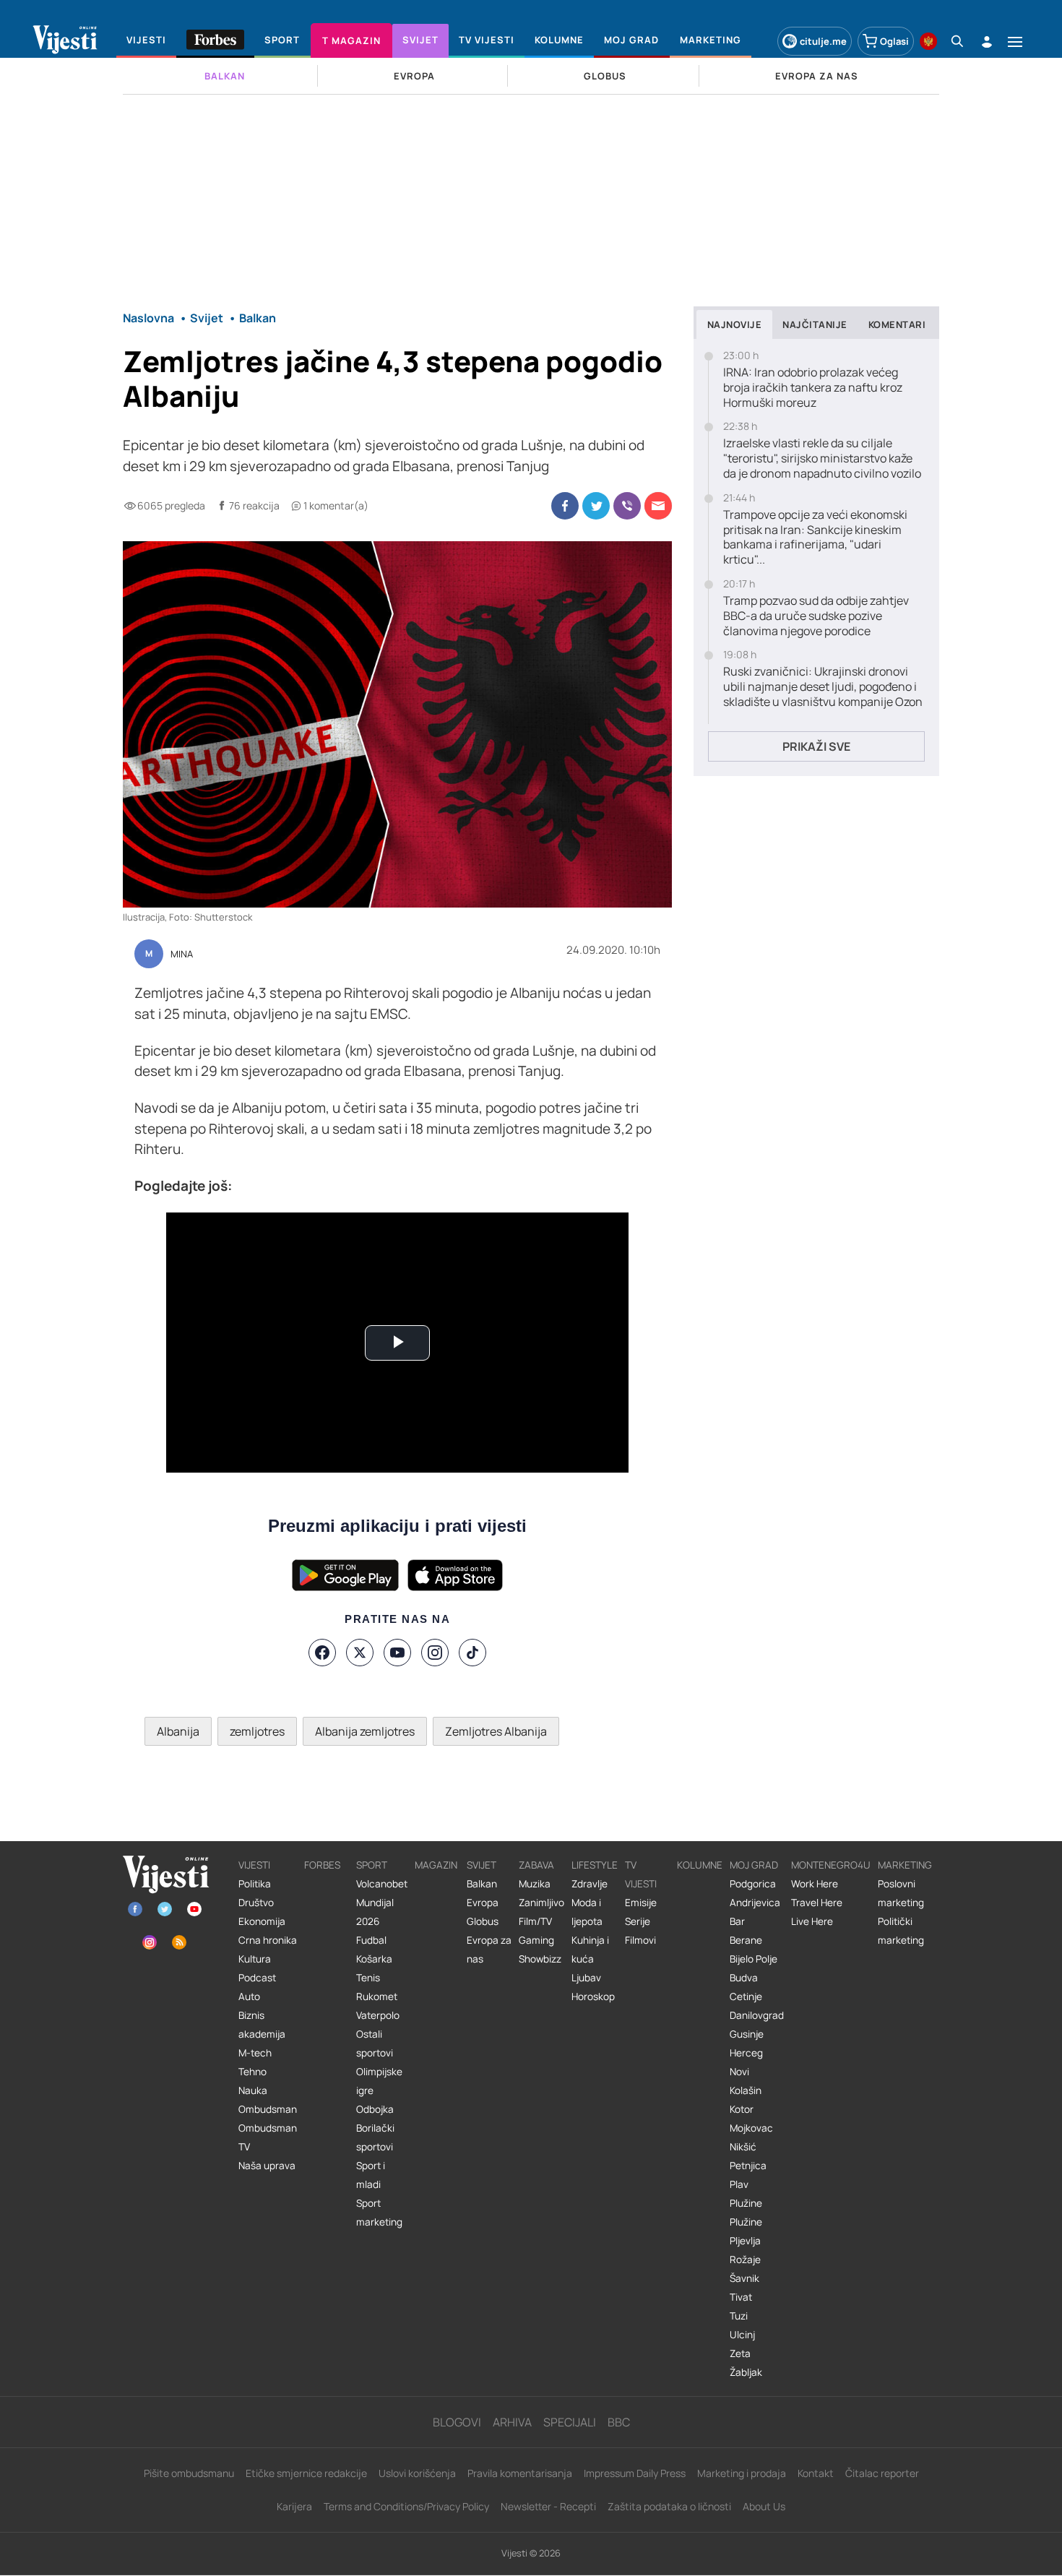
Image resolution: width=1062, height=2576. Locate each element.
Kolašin (746, 2090)
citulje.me (823, 41)
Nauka (253, 2090)
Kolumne (700, 1865)
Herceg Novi (746, 2062)
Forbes (322, 1865)
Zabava (536, 1865)
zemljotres (257, 1731)
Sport (372, 1865)
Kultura (255, 1959)
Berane (746, 1940)
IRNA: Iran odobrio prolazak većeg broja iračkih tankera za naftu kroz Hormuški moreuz (813, 387)
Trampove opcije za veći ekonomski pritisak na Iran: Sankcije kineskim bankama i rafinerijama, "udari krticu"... (815, 537)
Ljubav (586, 1978)
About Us (764, 2506)
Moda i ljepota (587, 1912)
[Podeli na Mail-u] (658, 506)
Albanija (178, 1731)
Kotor (742, 2109)
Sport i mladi (371, 2175)
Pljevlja (745, 2241)
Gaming (536, 1940)
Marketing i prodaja (742, 2473)
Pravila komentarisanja (520, 2473)
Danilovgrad (757, 2015)
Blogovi (457, 2422)
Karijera (294, 2506)
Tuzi (739, 2316)
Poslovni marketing (901, 1893)
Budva (744, 1978)
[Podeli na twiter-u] (596, 506)
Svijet (482, 1865)
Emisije (641, 1903)
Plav (739, 2184)
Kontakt (816, 2473)
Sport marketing (379, 2213)
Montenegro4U (831, 1865)
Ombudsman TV (268, 2137)
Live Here (812, 1921)
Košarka (374, 1959)
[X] (360, 1653)
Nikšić (743, 2147)
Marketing (905, 1865)
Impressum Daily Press (635, 2473)
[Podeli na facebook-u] (565, 506)
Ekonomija (262, 1921)
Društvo (256, 1903)
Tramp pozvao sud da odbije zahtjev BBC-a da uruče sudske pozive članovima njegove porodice (816, 616)
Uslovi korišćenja (417, 2473)
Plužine (746, 2203)
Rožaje (745, 2260)
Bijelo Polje (754, 1959)
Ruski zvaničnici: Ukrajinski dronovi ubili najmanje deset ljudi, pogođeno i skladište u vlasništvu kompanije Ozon (823, 686)
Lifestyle (595, 1865)
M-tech (255, 2053)
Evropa (483, 1903)
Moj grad (754, 1865)
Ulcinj (742, 2335)
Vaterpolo (378, 2015)
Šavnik (744, 2278)
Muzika (535, 1884)
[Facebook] (322, 1653)
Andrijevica (755, 1903)
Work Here (815, 1884)
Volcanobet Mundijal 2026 (382, 1903)
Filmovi (640, 1940)
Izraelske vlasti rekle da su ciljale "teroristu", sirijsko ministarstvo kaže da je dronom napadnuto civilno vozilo (822, 458)
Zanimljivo (541, 1903)
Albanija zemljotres (365, 1731)
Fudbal (371, 1940)
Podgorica (753, 1884)
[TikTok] (472, 1653)
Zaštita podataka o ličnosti (669, 2506)
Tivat (741, 2297)
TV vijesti (641, 1874)
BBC (619, 2422)
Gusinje (747, 2034)
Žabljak (746, 2372)
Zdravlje (590, 1884)
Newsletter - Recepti (548, 2506)
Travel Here (817, 1903)
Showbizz (540, 1959)
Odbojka (375, 2109)
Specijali (570, 2422)
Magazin (436, 1865)
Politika (255, 1884)
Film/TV (535, 1921)
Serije (638, 1921)
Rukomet (377, 1996)
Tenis (368, 1978)
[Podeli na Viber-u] (627, 506)
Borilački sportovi (375, 2137)
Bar (737, 1921)
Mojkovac (751, 2128)
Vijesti (254, 1865)
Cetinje (746, 1996)
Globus (483, 1921)
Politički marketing (901, 1931)
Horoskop (593, 1996)
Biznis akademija (262, 2025)
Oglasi (894, 41)
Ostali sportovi (375, 2043)
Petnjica (748, 2166)
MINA (182, 955)
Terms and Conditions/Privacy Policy (406, 2506)
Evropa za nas (489, 1950)
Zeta (740, 2353)
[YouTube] (397, 1653)
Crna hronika (268, 1940)
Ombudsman (268, 2109)
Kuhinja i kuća (590, 1950)
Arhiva (512, 2422)
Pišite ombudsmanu (189, 2473)
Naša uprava (267, 2166)
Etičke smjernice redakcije (306, 2473)
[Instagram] (435, 1653)
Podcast (257, 1978)
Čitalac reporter (882, 2473)
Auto (249, 1996)
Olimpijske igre (379, 2081)
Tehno (252, 2072)
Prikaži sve (816, 746)
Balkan (482, 1884)
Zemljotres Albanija (496, 1731)
